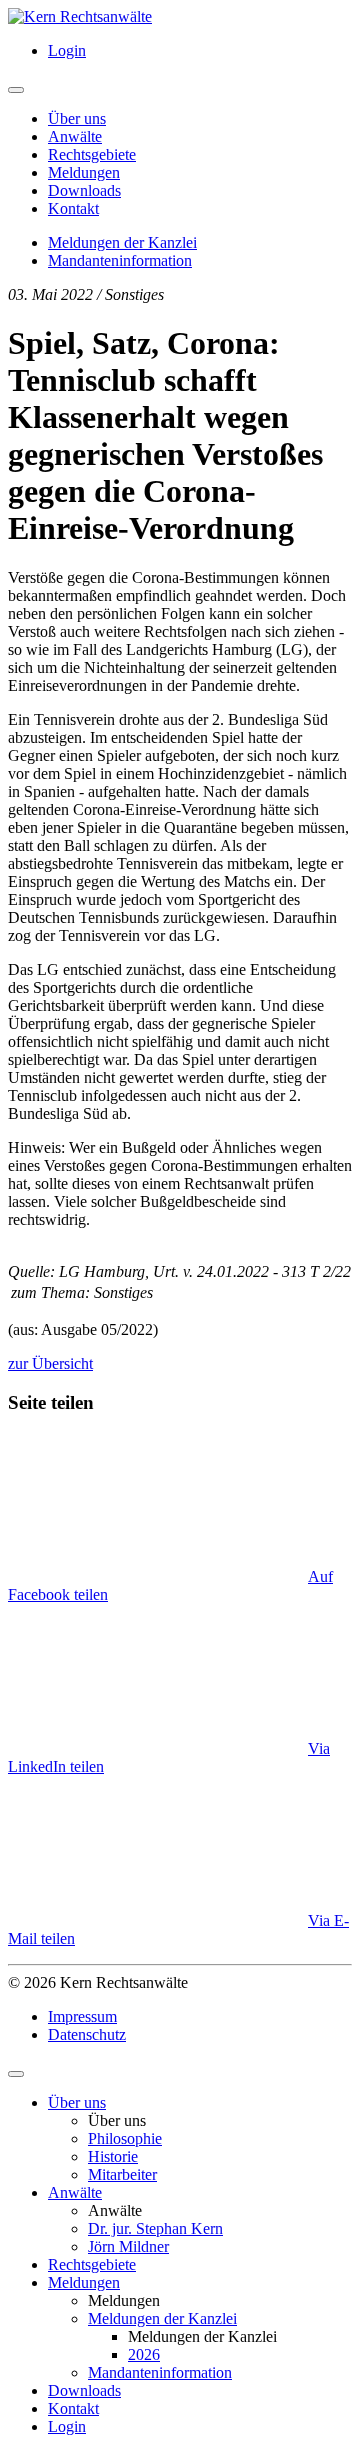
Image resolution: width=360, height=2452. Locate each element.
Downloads (84, 190)
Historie (113, 2156)
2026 (144, 2354)
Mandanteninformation (120, 260)
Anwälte (75, 136)
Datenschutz (87, 2034)
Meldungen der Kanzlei (122, 242)
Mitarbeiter (122, 2174)
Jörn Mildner (128, 2246)
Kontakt (73, 208)
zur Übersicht (50, 1363)
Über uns (77, 118)
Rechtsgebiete (92, 154)
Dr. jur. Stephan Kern (155, 2228)
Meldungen (84, 172)
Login (67, 50)
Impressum (82, 2016)
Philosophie (125, 2138)
